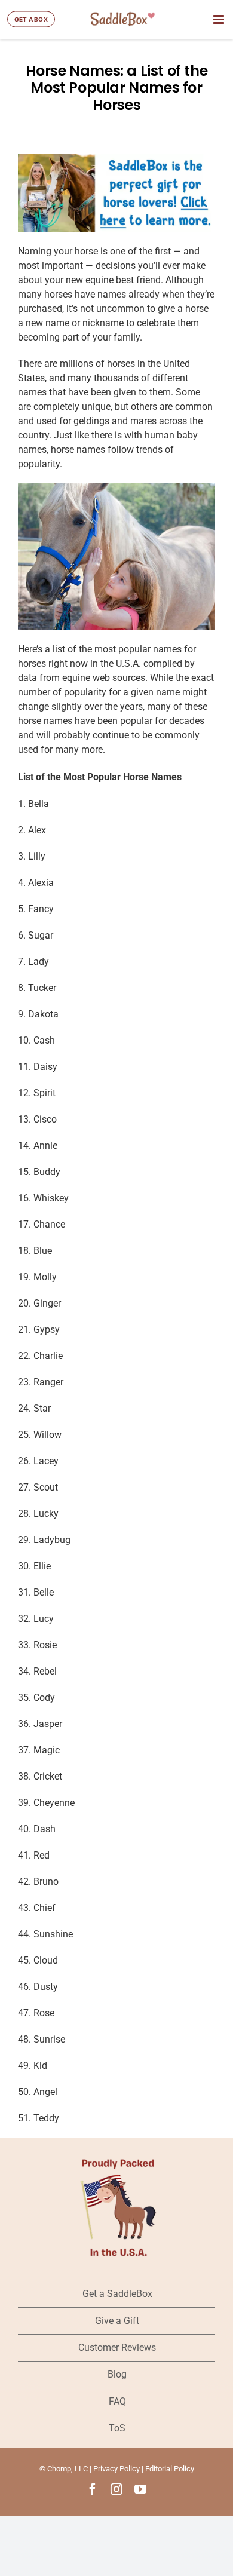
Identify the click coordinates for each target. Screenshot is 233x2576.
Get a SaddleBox (117, 2294)
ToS (117, 2428)
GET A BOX (31, 19)
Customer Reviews (117, 2347)
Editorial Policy (170, 2469)
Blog (117, 2374)
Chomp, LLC (68, 2469)
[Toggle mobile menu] (220, 19)
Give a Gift (117, 2321)
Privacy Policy (116, 2469)
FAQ (117, 2401)
